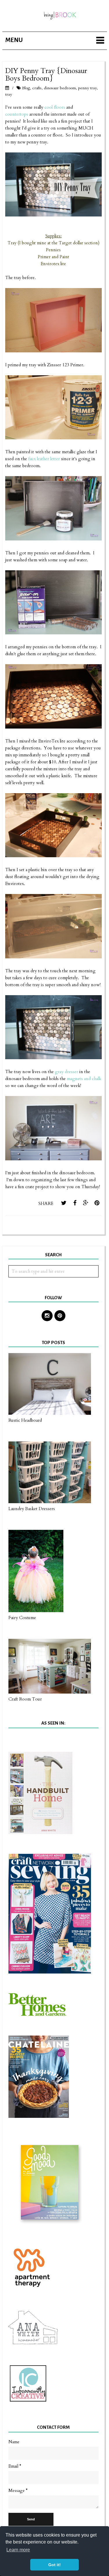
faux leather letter (44, 459)
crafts (37, 88)
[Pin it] (97, 1203)
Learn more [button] (18, 2550)
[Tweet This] (64, 1203)
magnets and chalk (84, 1079)
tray (9, 94)
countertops (17, 114)
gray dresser (67, 1072)
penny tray (87, 88)
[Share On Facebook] (75, 1203)
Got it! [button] (54, 2565)
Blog (26, 88)
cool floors (55, 107)
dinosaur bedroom (60, 88)
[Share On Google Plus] (86, 1203)
